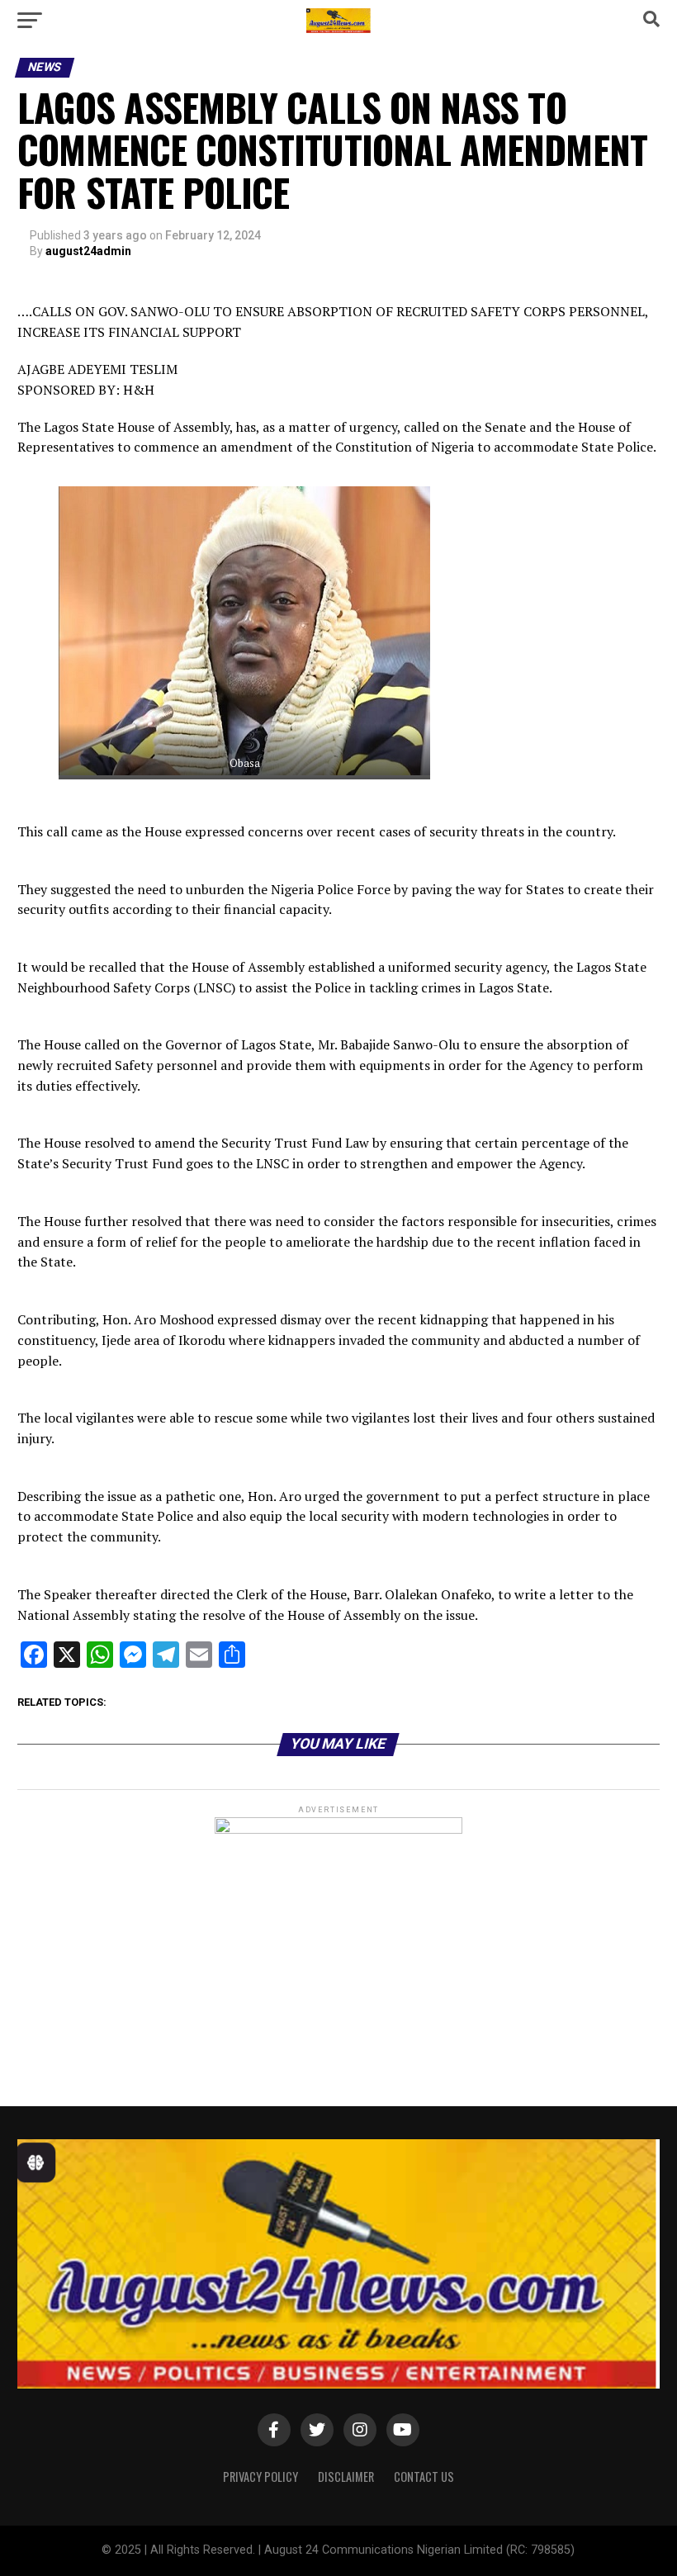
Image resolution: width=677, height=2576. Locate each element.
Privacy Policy (260, 2477)
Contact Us (424, 2477)
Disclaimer (346, 2477)
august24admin (88, 251)
